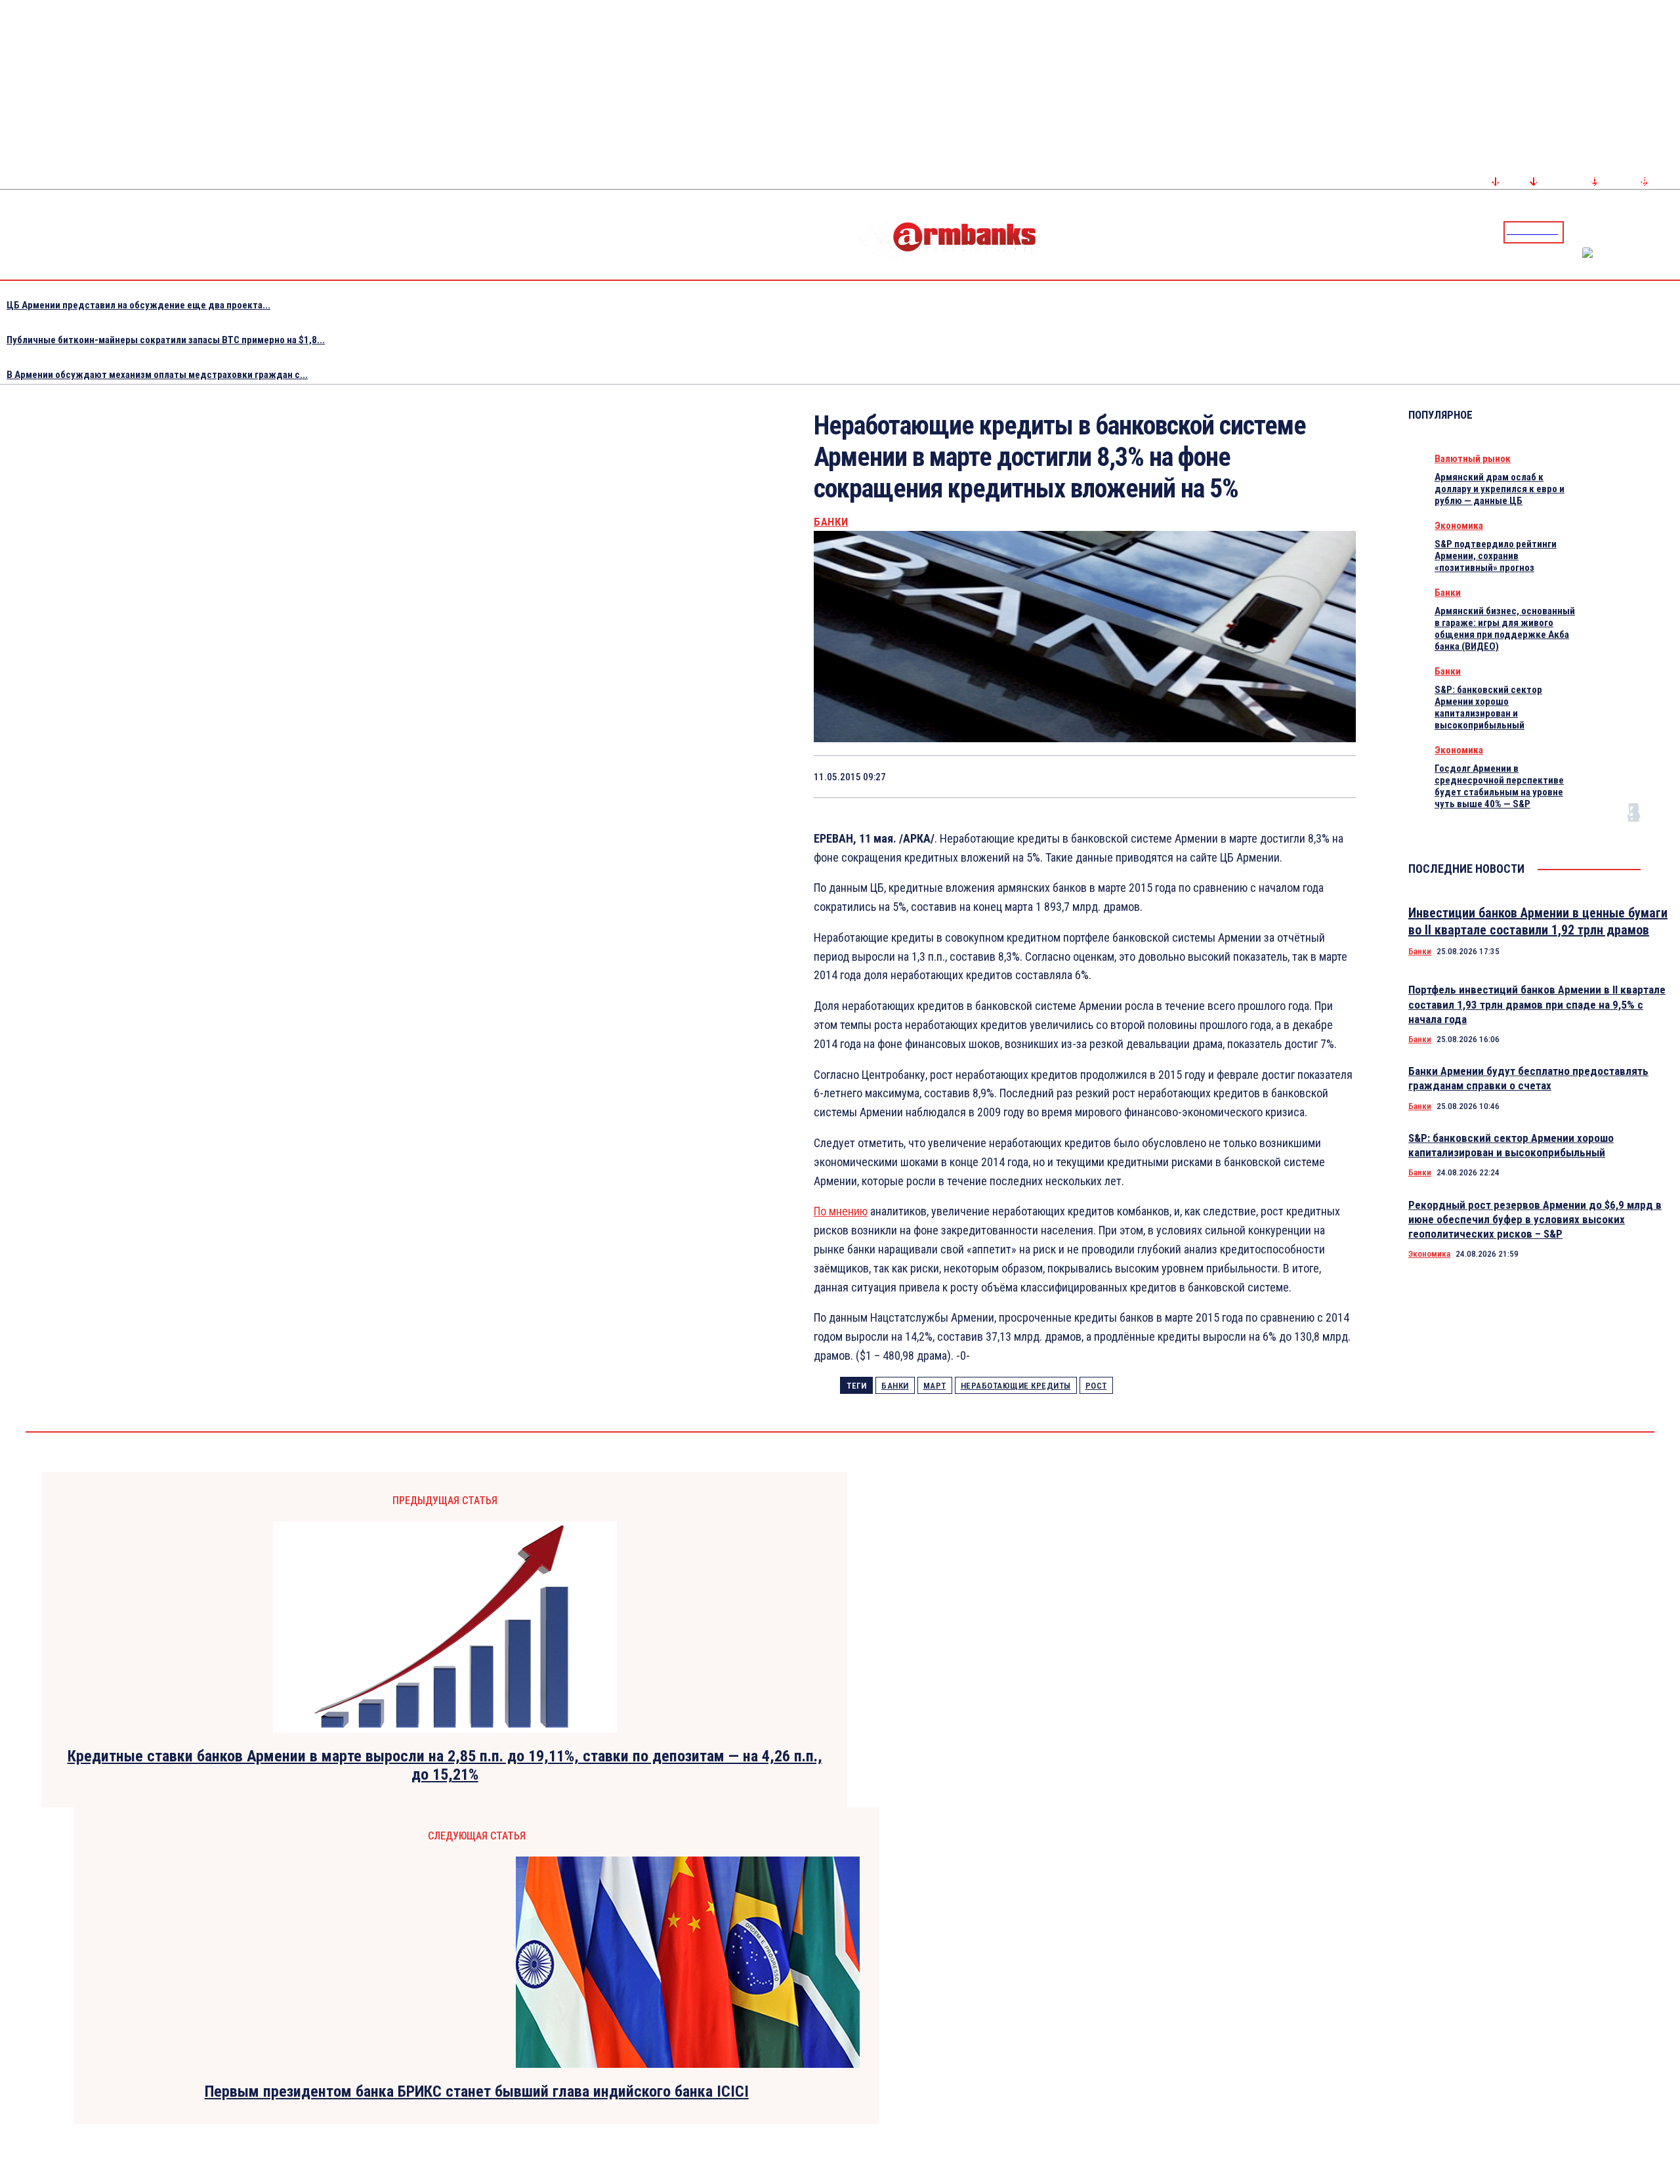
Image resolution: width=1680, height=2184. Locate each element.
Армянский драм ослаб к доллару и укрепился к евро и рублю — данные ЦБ (1500, 489)
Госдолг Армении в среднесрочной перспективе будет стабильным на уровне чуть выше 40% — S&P (1499, 786)
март (935, 1386)
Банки (831, 522)
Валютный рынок (1473, 459)
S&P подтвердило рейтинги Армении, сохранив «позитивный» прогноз (1496, 556)
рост (1096, 1386)
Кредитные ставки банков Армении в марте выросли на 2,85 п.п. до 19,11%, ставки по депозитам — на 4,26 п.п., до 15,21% (445, 1766)
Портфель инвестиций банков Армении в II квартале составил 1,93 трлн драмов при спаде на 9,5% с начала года (1537, 1004)
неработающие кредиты (1016, 1386)
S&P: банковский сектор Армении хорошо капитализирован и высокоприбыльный (1488, 707)
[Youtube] (1656, 232)
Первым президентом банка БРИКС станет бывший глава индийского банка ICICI (477, 2091)
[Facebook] (1624, 232)
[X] (1099, 776)
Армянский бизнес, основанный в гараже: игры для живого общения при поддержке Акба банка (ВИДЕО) (1505, 629)
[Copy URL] (1286, 776)
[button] (1577, 231)
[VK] (1239, 776)
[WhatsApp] (1146, 776)
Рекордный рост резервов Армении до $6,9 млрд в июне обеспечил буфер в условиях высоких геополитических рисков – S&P (1535, 1219)
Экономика (1459, 526)
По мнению (841, 1211)
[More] (1333, 776)
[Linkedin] (1671, 232)
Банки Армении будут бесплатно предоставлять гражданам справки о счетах (1528, 1078)
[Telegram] (1640, 232)
